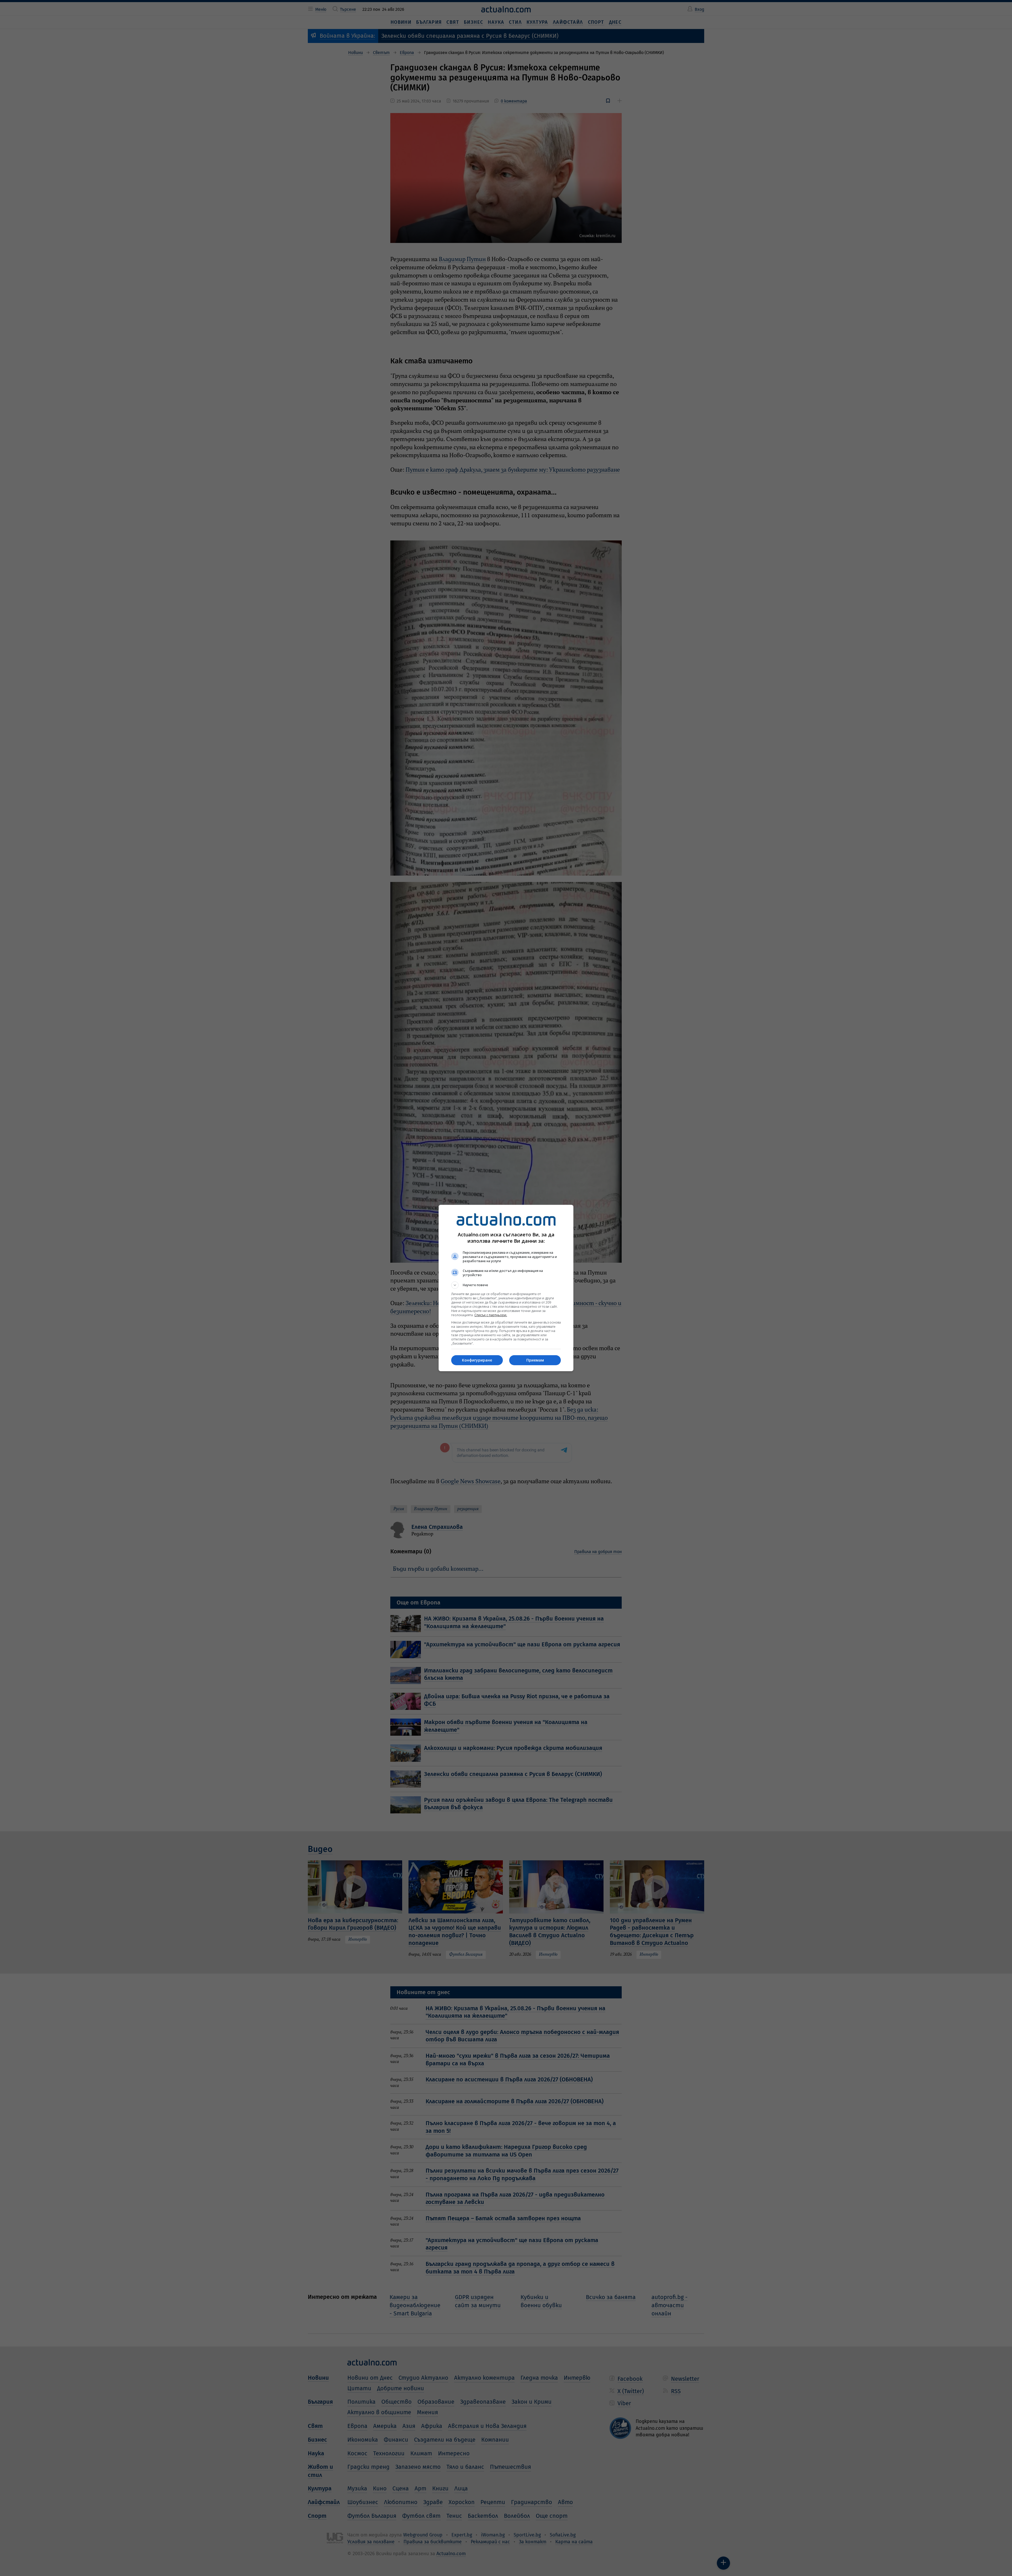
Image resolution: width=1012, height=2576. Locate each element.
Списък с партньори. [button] (491, 1315)
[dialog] (506, 1288)
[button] (506, 1285)
